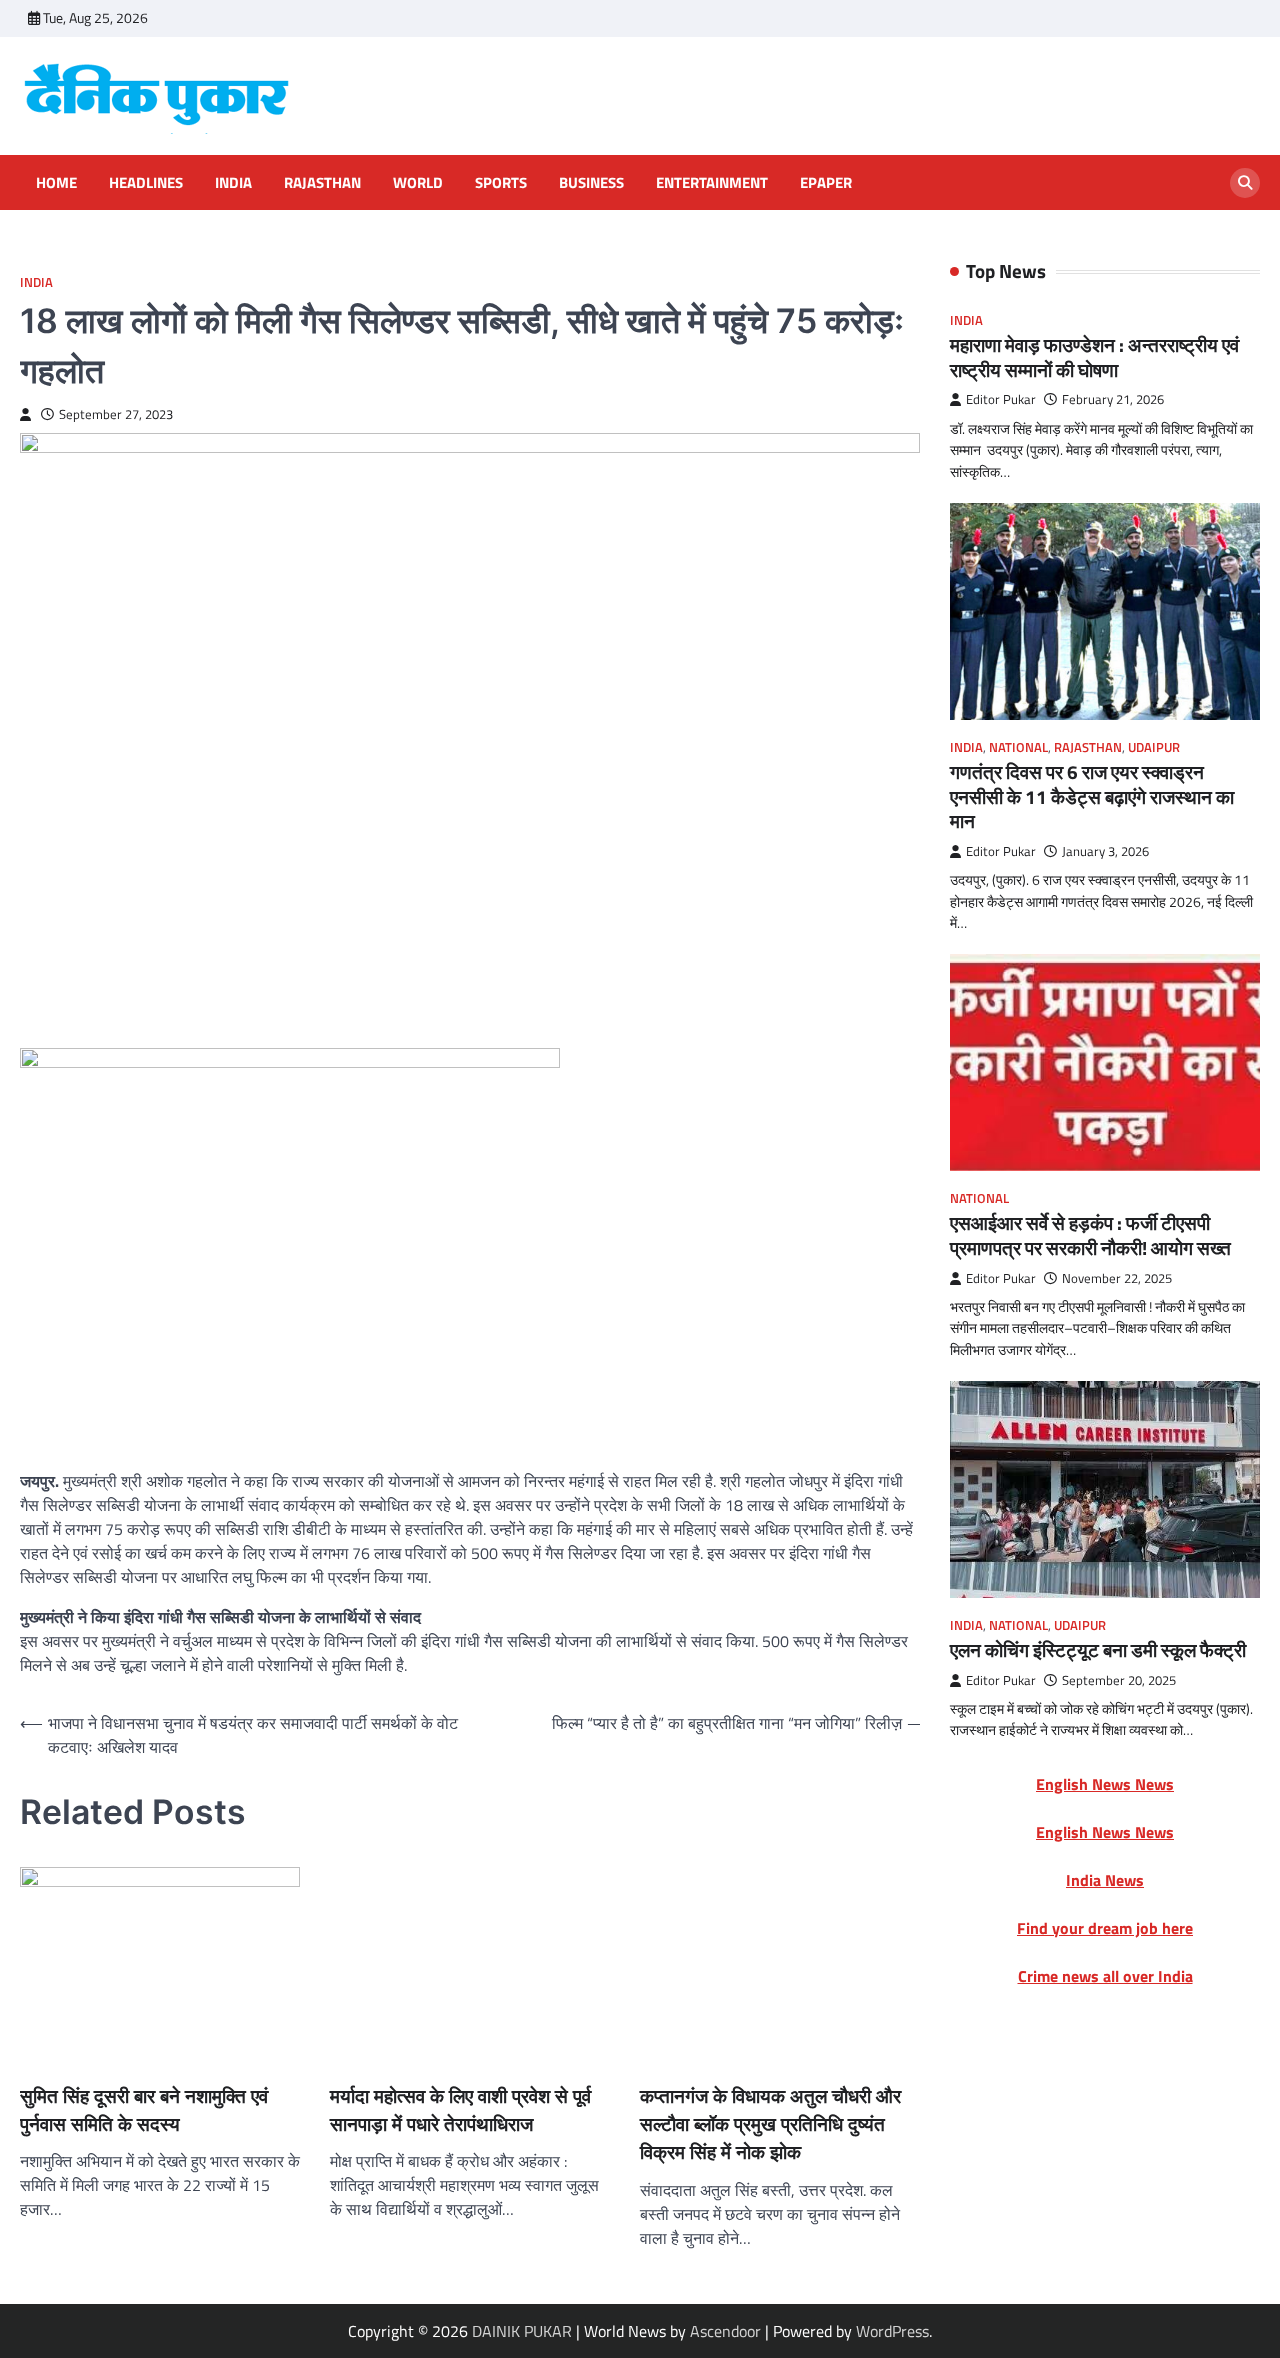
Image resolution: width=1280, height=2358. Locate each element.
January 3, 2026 (1105, 851)
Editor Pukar (1001, 399)
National (1018, 747)
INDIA (233, 183)
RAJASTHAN (322, 183)
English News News (1105, 1784)
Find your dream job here (1105, 1928)
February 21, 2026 (1113, 399)
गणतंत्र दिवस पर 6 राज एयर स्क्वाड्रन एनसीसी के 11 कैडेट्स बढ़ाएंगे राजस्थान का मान (1092, 796)
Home (56, 183)
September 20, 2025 (1119, 1680)
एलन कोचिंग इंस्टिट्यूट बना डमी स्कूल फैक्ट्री (1098, 1650)
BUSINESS (591, 183)
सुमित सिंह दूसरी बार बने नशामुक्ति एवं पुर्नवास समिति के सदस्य (50, 2056)
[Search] (1245, 183)
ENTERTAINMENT (712, 183)
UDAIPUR (1154, 747)
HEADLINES (146, 183)
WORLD (418, 183)
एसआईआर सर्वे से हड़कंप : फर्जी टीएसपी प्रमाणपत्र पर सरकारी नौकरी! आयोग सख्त (1090, 1235)
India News (1105, 1880)
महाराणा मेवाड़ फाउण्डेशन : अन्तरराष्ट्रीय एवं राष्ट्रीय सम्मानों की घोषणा (1094, 357)
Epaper (826, 183)
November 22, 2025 (1117, 1277)
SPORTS (501, 183)
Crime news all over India (1105, 1976)
